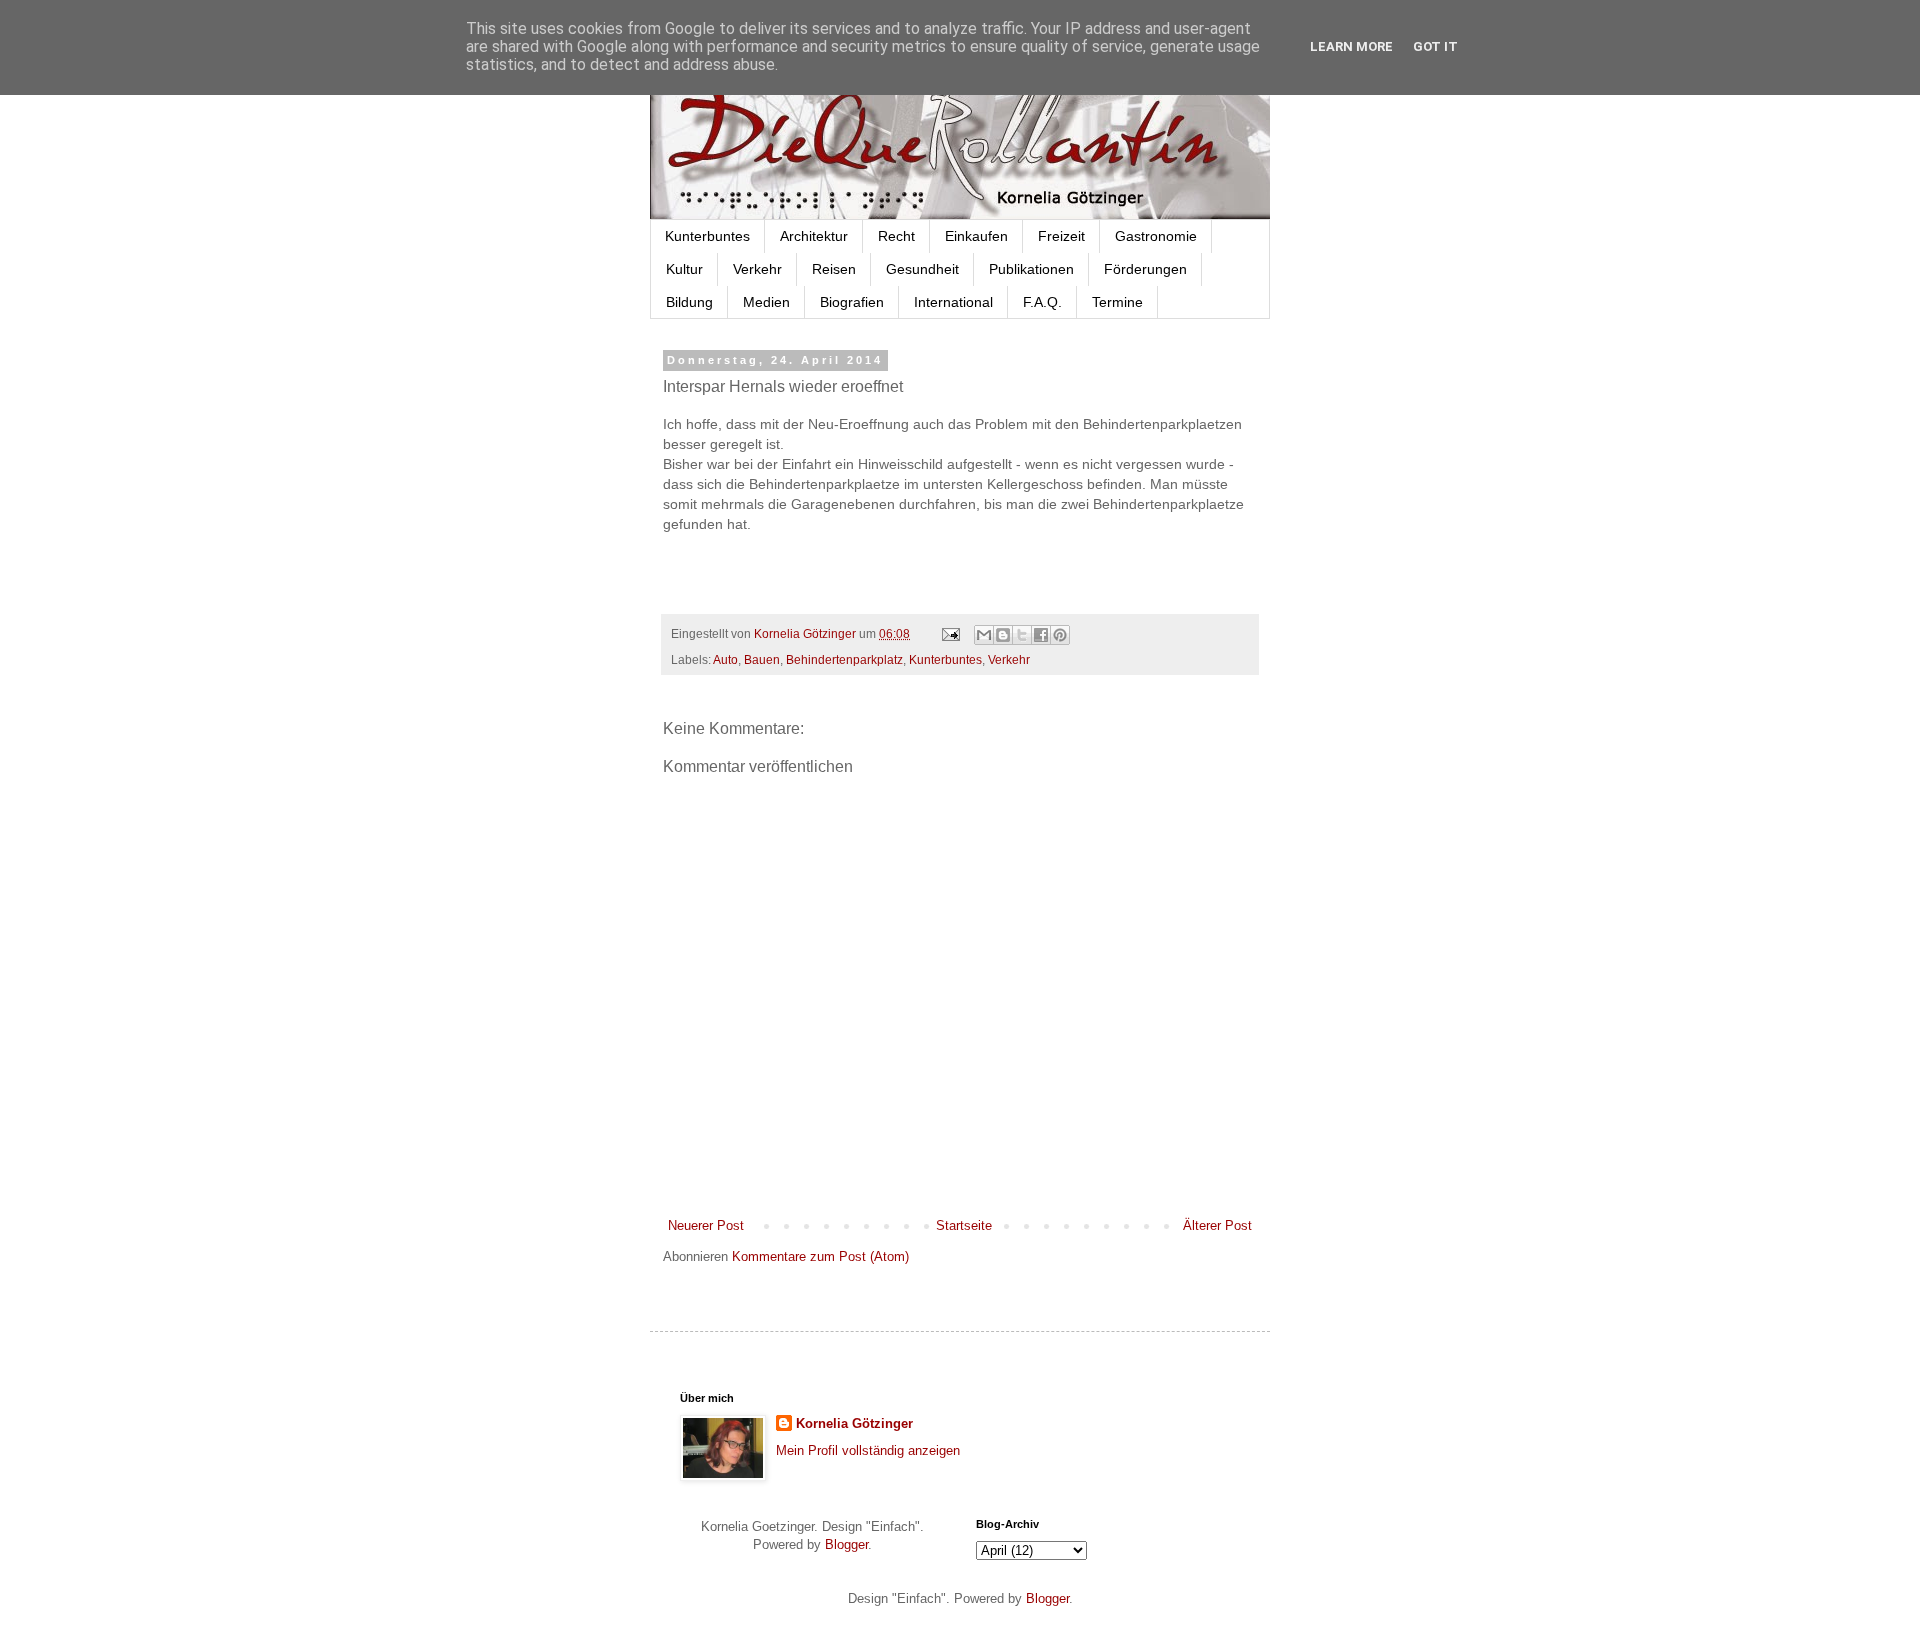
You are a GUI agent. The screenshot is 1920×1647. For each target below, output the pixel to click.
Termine (1117, 302)
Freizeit (1061, 236)
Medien (766, 302)
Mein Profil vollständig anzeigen (868, 1450)
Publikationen (1031, 269)
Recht (896, 236)
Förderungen (1145, 269)
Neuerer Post (706, 1225)
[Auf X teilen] (1022, 635)
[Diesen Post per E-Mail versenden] (984, 635)
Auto (725, 659)
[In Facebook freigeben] (1041, 635)
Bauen (762, 659)
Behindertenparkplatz (844, 659)
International (953, 302)
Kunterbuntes (707, 236)
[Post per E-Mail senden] (949, 633)
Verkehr (757, 269)
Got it (1435, 46)
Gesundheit (922, 269)
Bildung (689, 302)
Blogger (846, 1544)
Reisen (834, 269)
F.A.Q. (1042, 302)
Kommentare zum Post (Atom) (820, 1256)
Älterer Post (1217, 1225)
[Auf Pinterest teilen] (1060, 635)
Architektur (814, 236)
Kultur (684, 269)
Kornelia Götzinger (854, 1423)
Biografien (852, 302)
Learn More (1351, 46)
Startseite (964, 1225)
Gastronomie (1156, 236)
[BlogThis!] (1003, 635)
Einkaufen (976, 236)
